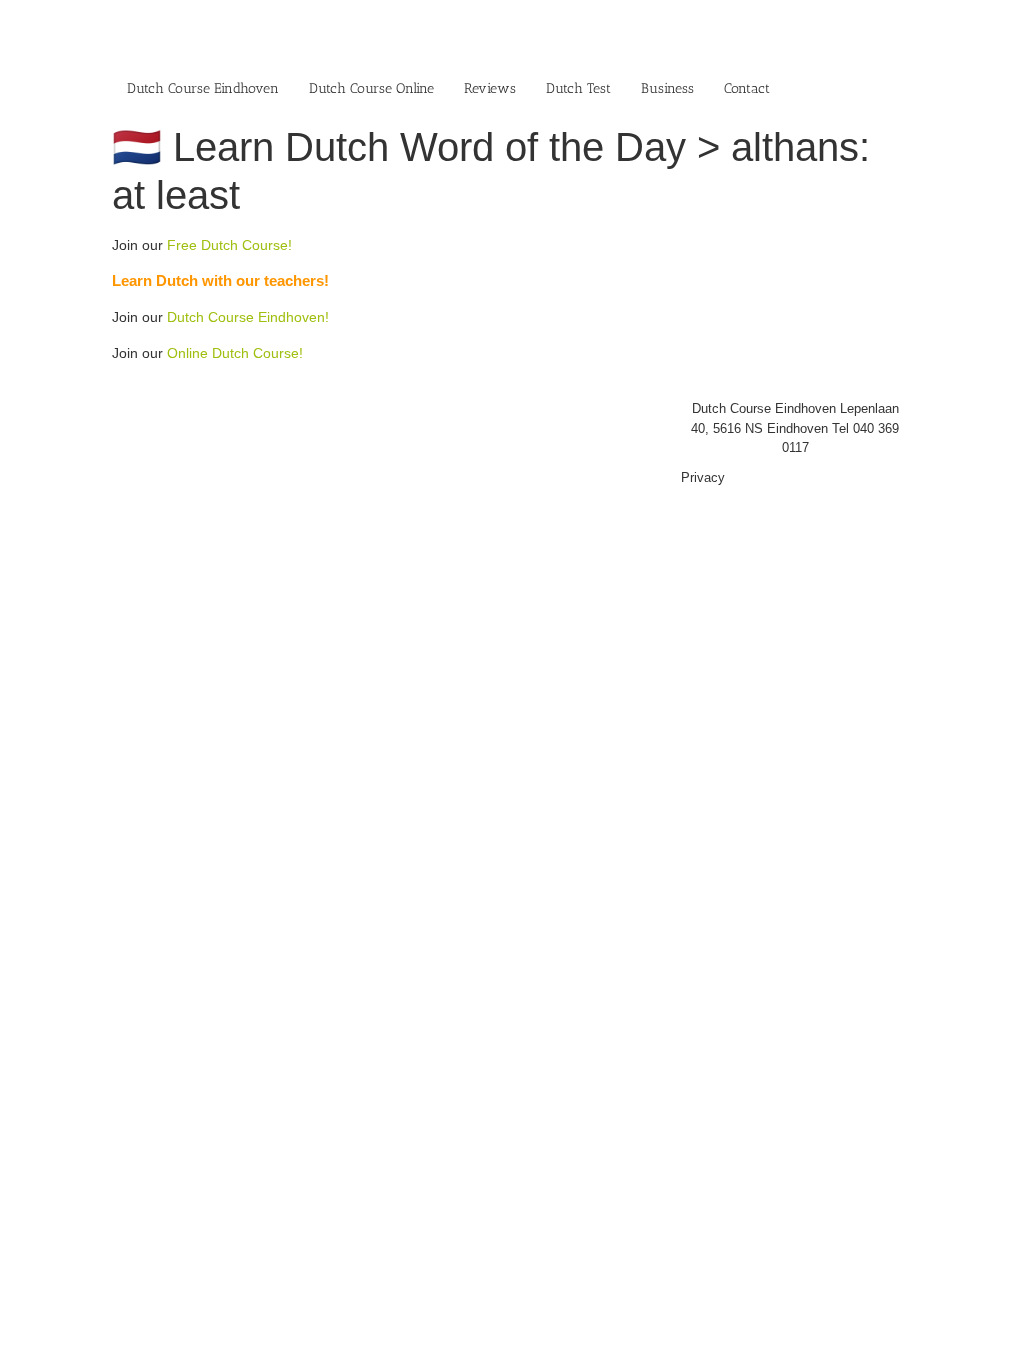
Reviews (490, 88)
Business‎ (667, 88)
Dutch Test (578, 88)
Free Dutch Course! (229, 245)
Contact (747, 88)
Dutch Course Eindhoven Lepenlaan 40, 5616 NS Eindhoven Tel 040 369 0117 (795, 428)
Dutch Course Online (371, 88)
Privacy (703, 477)
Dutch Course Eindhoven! (248, 317)
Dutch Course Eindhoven (203, 88)
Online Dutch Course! (235, 353)
